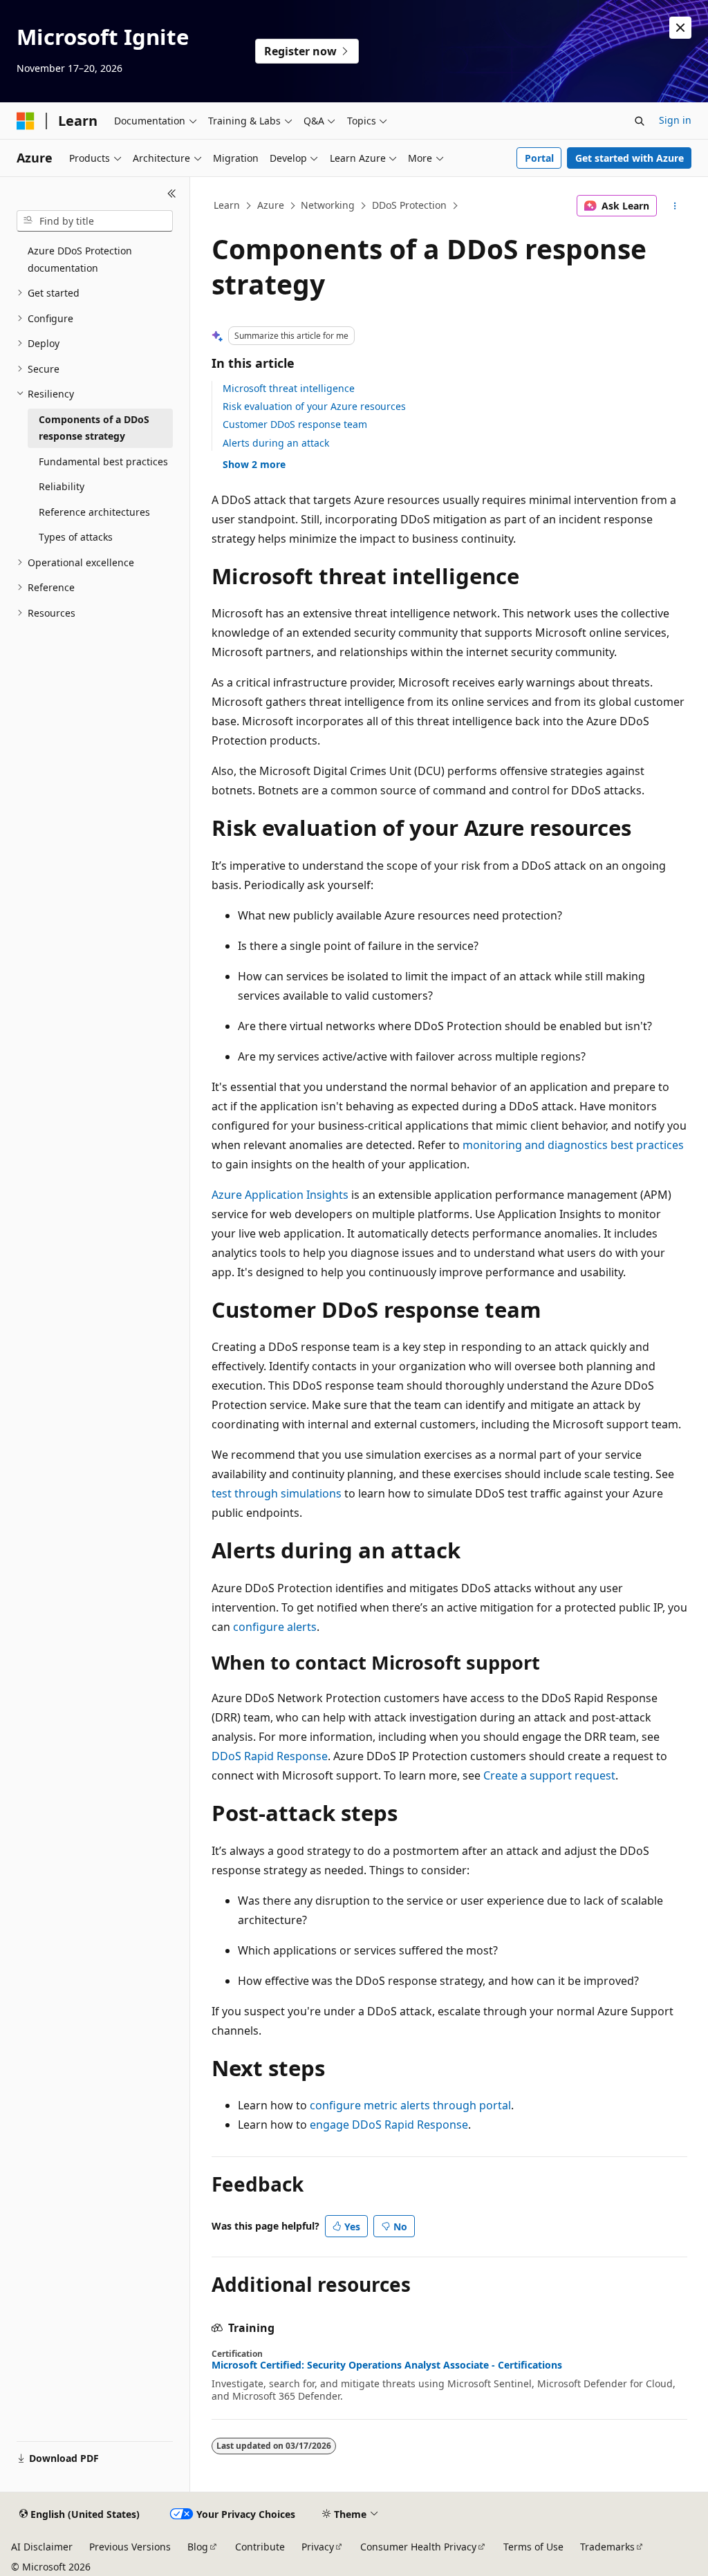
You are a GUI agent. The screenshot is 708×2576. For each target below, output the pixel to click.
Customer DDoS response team (295, 424)
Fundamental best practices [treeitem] (103, 461)
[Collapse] (172, 194)
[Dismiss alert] (680, 28)
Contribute (260, 2547)
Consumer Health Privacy (418, 2547)
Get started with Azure (630, 158)
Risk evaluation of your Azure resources (314, 406)
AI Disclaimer (42, 2547)
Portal (539, 158)
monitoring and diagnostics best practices (573, 1145)
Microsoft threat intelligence (289, 388)
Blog (198, 2547)
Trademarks (607, 2547)
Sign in (675, 120)
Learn (227, 205)
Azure (271, 205)
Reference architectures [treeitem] (94, 512)
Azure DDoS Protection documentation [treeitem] (80, 259)
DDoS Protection (409, 205)
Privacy (318, 2547)
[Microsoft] (26, 121)
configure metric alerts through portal (410, 2105)
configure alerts (275, 1627)
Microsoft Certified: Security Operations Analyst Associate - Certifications (387, 2365)
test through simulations (277, 1493)
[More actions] (674, 206)
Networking (328, 205)
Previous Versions (130, 2547)
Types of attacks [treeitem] (76, 537)
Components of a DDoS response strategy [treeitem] (94, 428)
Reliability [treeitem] (62, 486)
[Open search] (640, 121)
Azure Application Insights (280, 1195)
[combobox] (95, 221)
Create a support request (549, 1775)
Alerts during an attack (276, 443)
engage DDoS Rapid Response (389, 2125)
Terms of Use (533, 2547)
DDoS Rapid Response (270, 1756)
